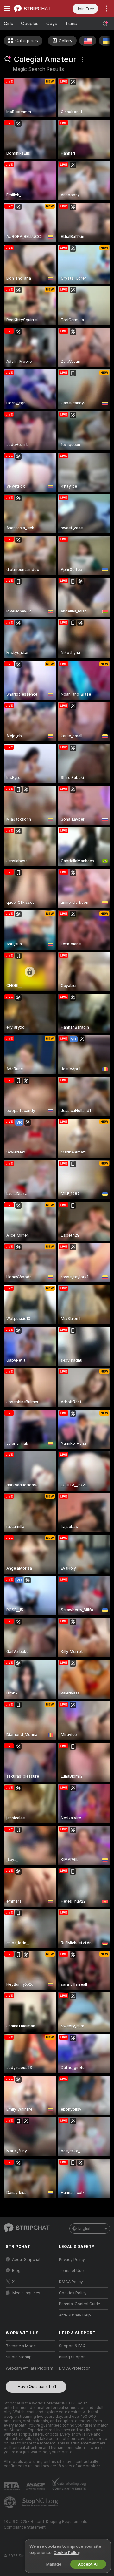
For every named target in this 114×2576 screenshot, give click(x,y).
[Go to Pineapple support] (10, 2502)
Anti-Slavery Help (75, 2315)
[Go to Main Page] (35, 9)
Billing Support (72, 2357)
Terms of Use (71, 2271)
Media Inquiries (26, 2293)
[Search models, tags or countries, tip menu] (105, 24)
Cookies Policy (73, 2293)
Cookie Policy (66, 2553)
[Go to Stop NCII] (41, 2502)
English (85, 2228)
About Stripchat (26, 2260)
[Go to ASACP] (36, 2486)
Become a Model (21, 2346)
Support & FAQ (72, 2346)
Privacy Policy (72, 2260)
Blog (16, 2271)
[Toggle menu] (7, 9)
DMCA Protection (75, 2368)
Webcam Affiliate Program (29, 2368)
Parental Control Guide (79, 2304)
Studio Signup (19, 2357)
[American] (88, 41)
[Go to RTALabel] (12, 2486)
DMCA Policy (71, 2282)
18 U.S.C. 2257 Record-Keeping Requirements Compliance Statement (46, 2525)
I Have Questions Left (36, 2387)
